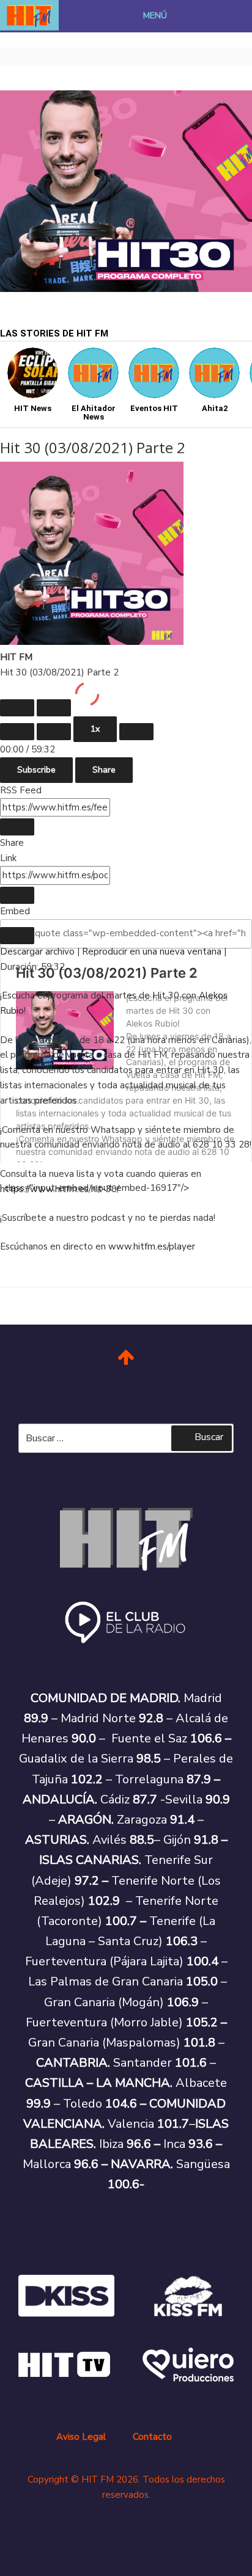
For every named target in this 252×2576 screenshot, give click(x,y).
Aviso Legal (81, 2437)
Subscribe (36, 770)
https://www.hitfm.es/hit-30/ (60, 1189)
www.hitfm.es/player (152, 1246)
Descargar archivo (37, 951)
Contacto (152, 2437)
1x (95, 729)
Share (104, 770)
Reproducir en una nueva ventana (152, 951)
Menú (155, 16)
